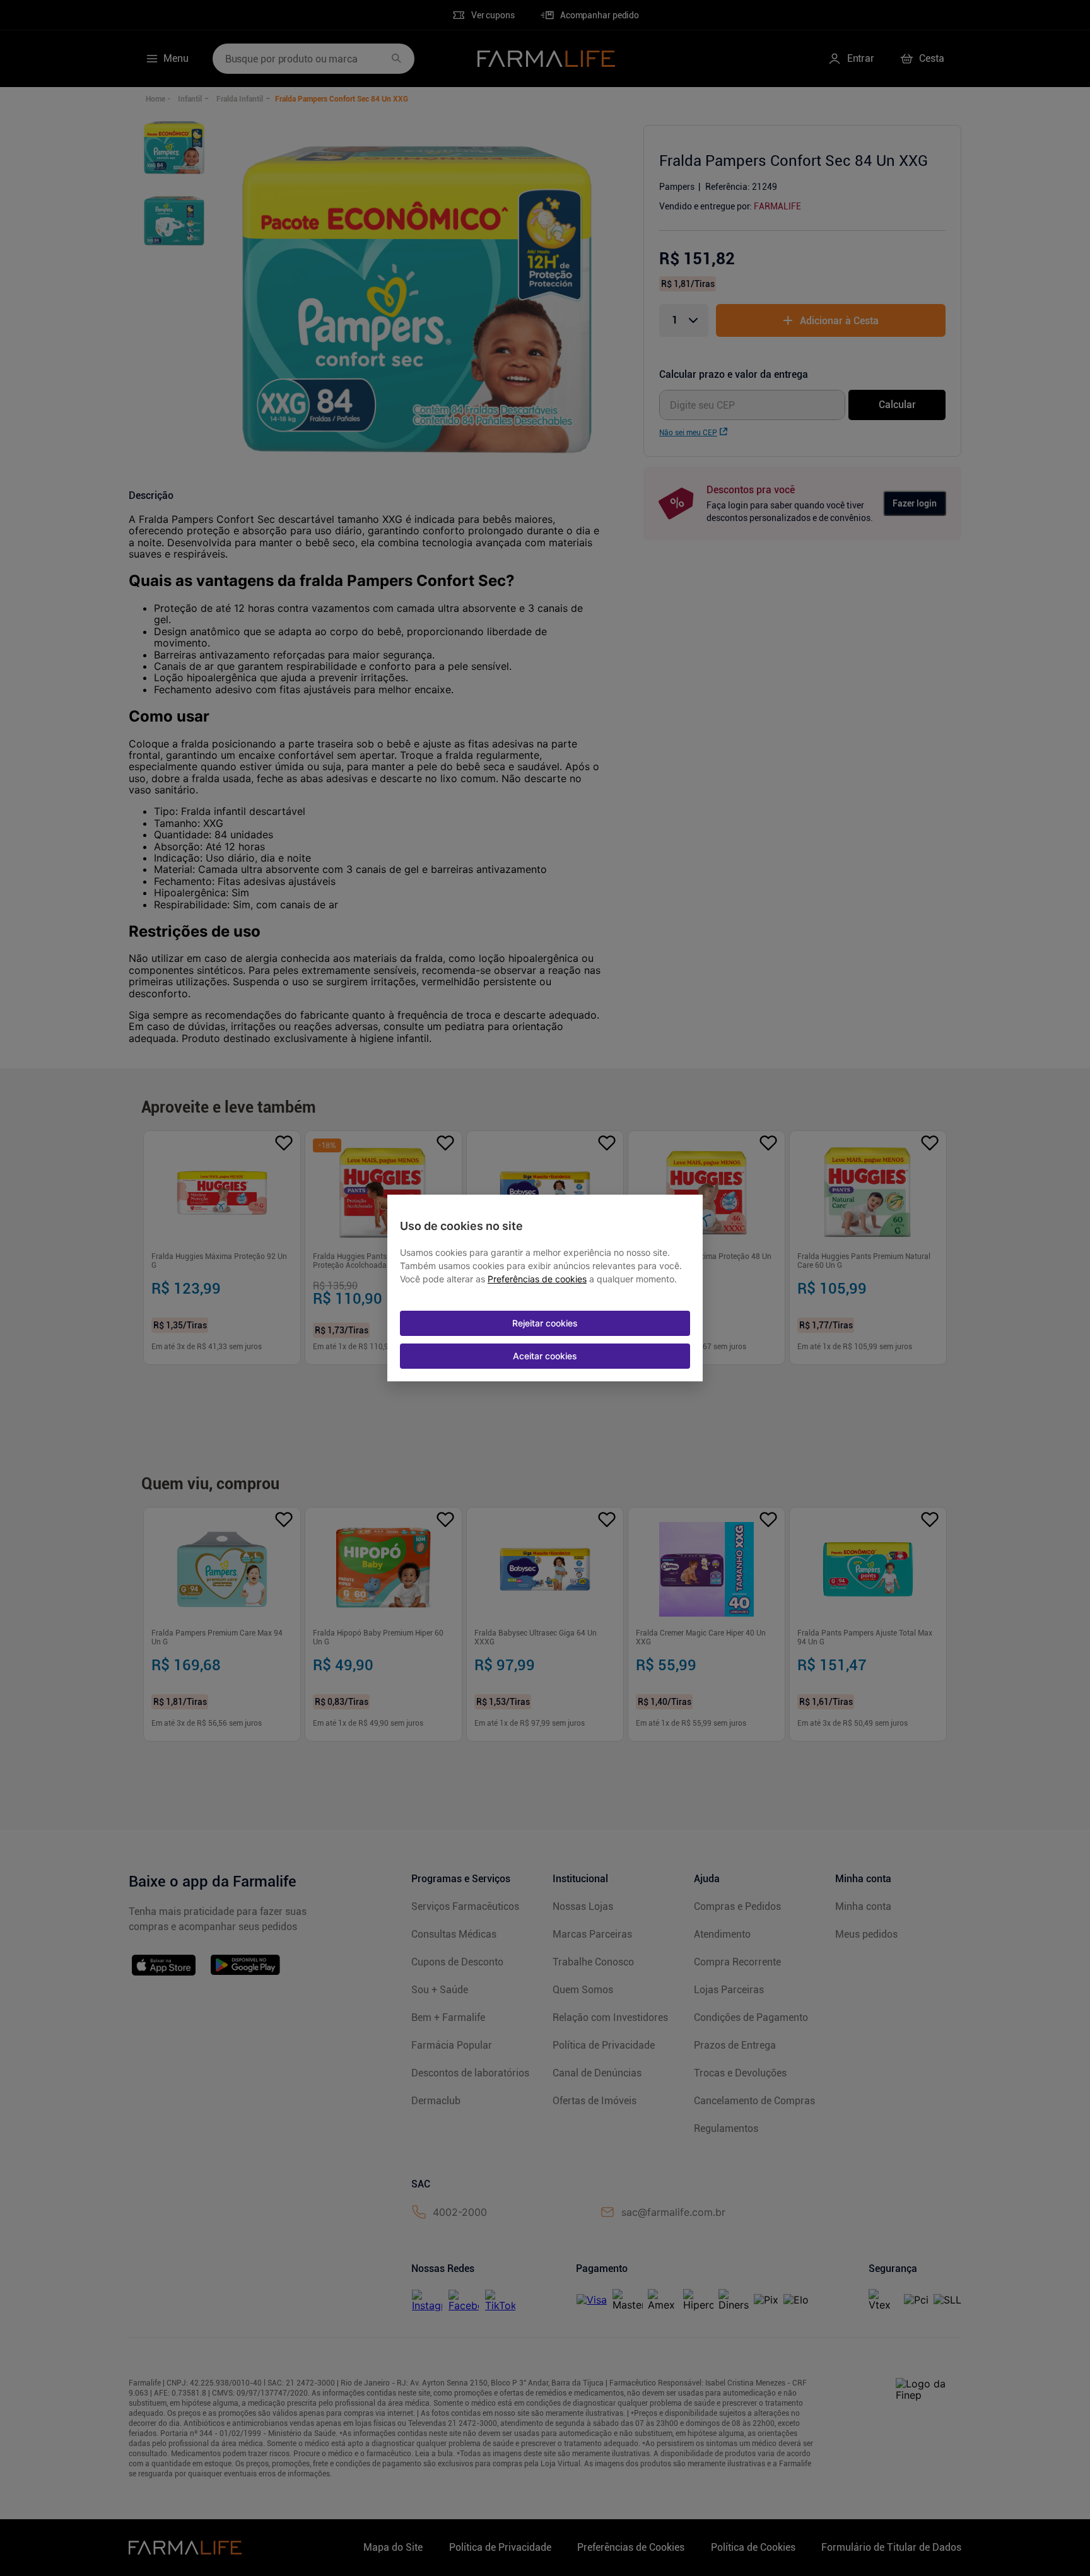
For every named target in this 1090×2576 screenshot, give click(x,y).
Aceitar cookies (545, 1356)
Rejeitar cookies (545, 1323)
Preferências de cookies (537, 1279)
